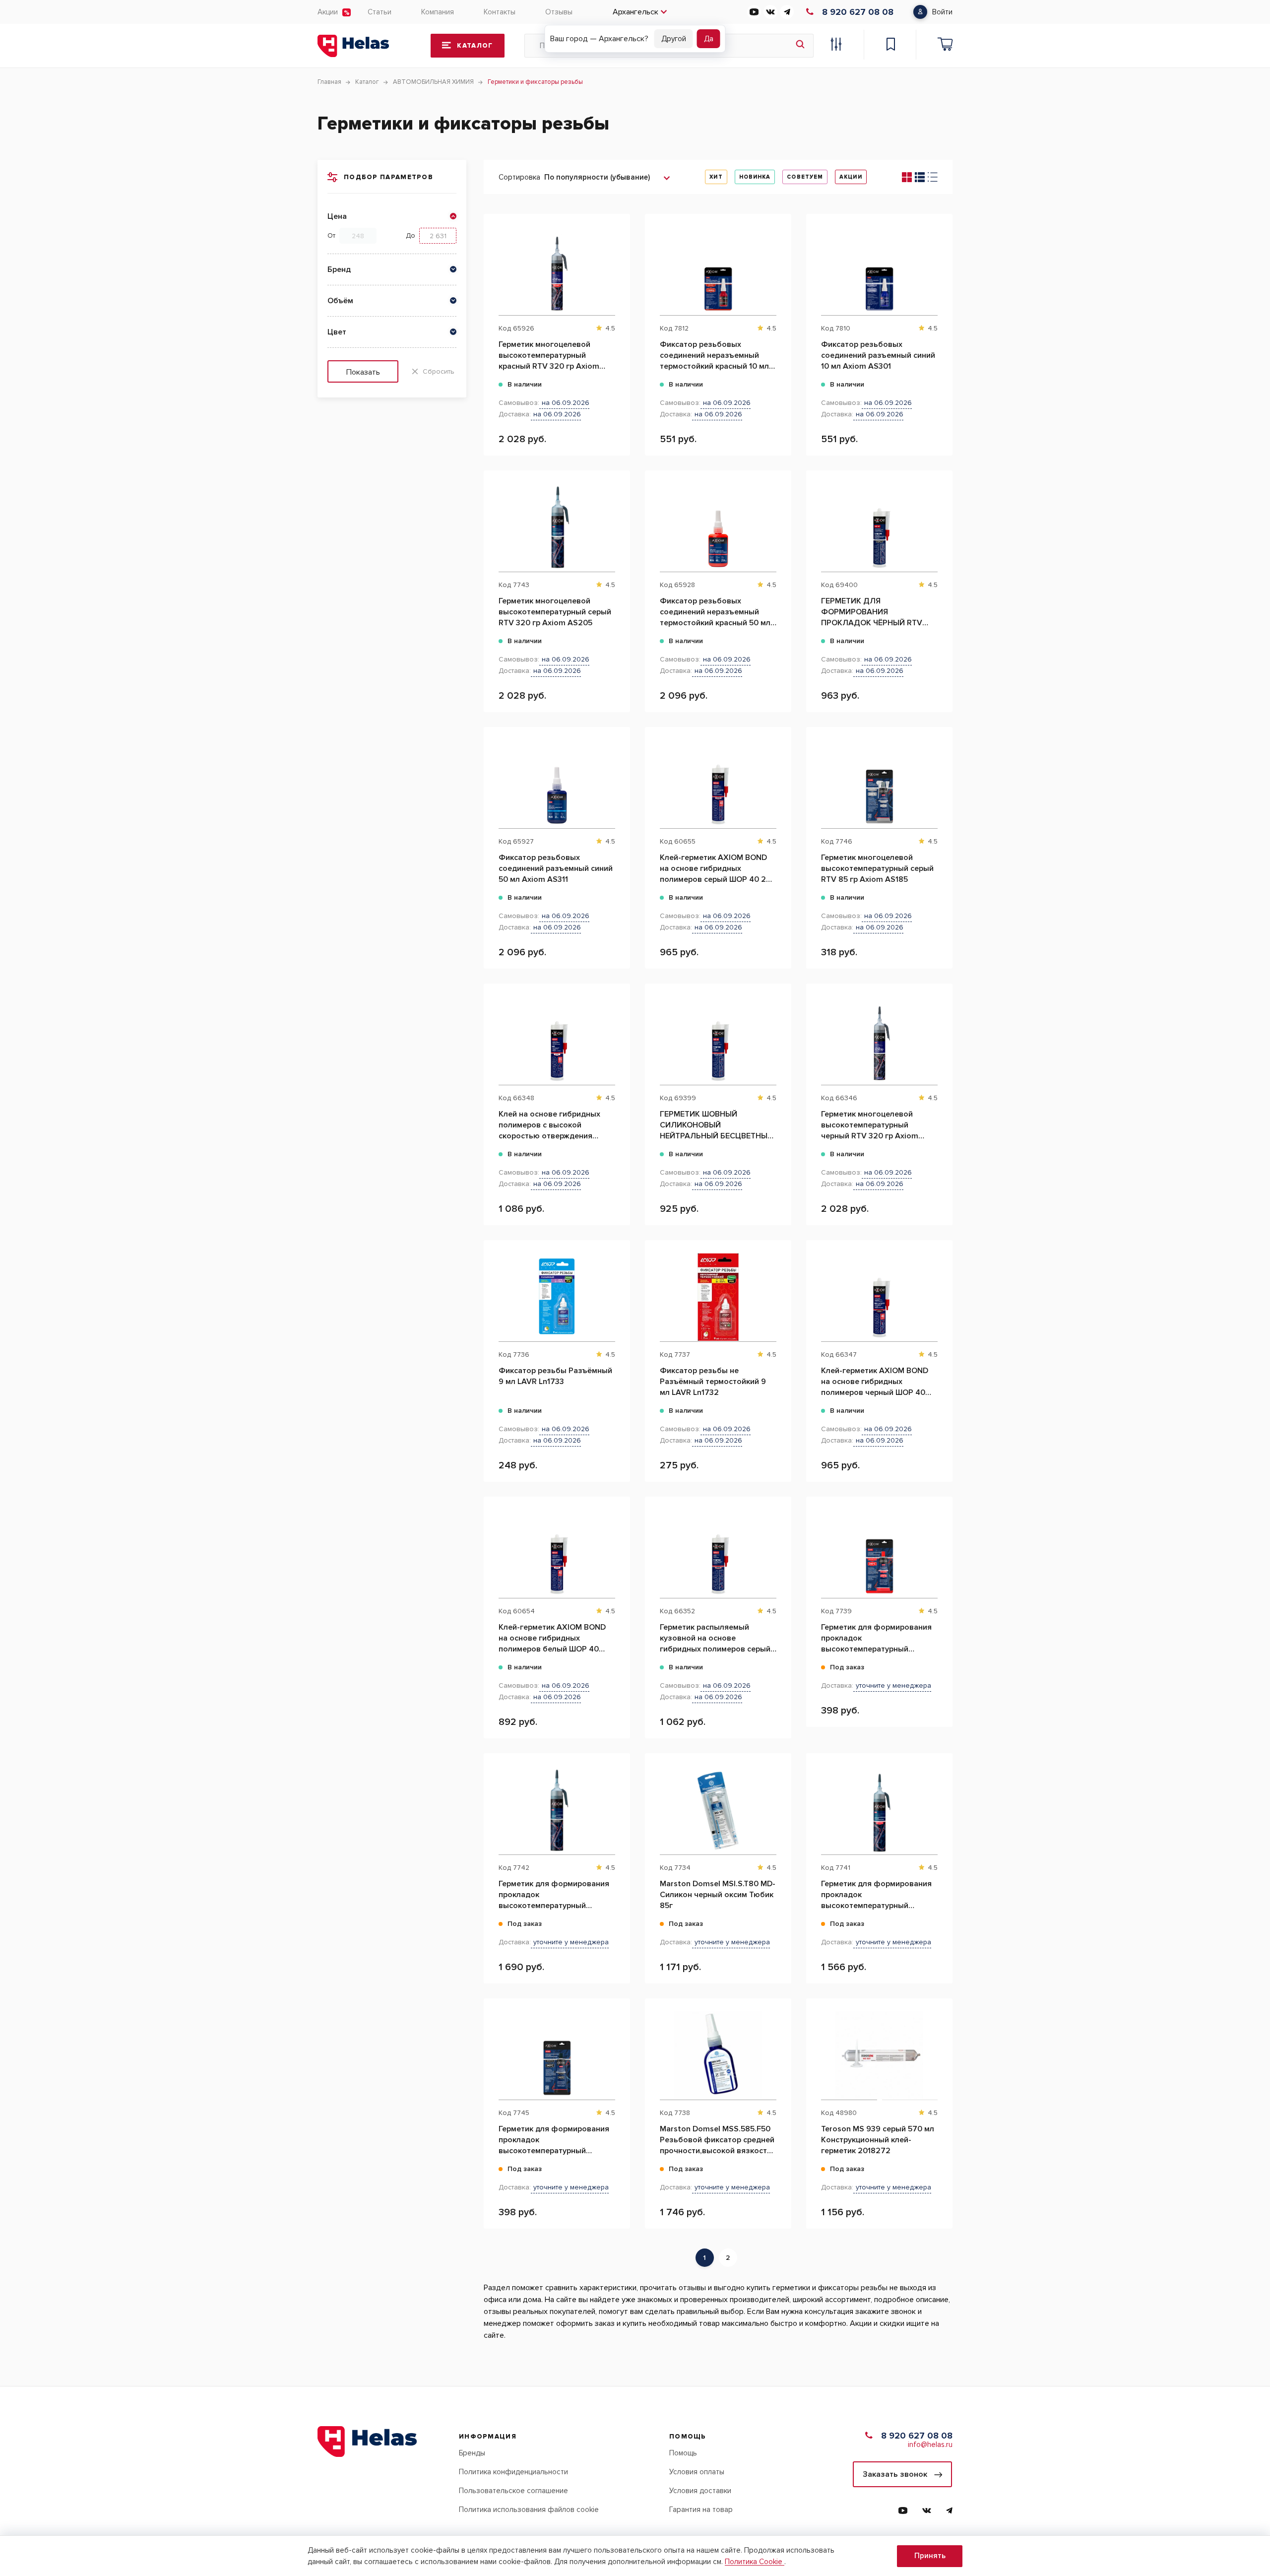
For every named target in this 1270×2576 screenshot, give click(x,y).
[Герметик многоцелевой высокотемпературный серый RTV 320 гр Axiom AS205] (557, 528)
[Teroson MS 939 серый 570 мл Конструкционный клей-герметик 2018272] (879, 2055)
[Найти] (800, 46)
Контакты (500, 12)
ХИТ (716, 177)
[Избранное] (890, 46)
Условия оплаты (697, 2472)
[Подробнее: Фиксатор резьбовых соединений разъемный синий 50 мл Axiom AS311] (617, 777)
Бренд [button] (339, 269)
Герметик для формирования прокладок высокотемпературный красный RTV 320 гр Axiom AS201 (876, 1895)
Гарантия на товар (701, 2510)
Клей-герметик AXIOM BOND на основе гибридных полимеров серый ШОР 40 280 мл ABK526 (718, 869)
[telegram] (787, 12)
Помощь (683, 2453)
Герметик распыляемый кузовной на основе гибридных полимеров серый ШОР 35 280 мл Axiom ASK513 (716, 1638)
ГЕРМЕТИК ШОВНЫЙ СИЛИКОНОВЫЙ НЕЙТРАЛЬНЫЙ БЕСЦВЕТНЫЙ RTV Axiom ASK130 (716, 1125)
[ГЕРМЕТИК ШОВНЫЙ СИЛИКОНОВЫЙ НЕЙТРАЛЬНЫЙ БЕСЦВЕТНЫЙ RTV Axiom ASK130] (718, 1041)
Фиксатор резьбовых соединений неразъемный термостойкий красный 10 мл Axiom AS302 (714, 356)
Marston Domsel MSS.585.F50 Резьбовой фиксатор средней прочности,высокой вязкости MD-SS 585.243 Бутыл (717, 2140)
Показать (363, 372)
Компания (438, 12)
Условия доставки (700, 2491)
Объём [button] (340, 301)
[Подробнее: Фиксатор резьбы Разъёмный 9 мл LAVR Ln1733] (617, 1290)
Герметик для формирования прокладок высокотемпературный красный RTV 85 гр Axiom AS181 (876, 1638)
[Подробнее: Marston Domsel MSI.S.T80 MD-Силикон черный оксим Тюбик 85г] (779, 1803)
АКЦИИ (851, 177)
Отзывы (559, 12)
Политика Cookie (755, 2562)
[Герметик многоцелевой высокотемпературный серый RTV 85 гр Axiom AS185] (879, 784)
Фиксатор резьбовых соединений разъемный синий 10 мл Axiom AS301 (878, 355)
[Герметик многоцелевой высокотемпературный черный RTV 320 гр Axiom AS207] (879, 1041)
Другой (674, 39)
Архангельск (635, 12)
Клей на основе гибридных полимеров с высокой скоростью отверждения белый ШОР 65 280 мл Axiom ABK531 (553, 1125)
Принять (930, 2556)
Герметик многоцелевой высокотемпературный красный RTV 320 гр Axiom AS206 (549, 356)
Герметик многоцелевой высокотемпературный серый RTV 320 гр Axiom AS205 (555, 612)
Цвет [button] (337, 332)
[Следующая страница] (744, 2258)
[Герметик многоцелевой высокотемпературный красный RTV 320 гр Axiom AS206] (557, 271)
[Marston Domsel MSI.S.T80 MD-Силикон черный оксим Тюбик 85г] (718, 1810)
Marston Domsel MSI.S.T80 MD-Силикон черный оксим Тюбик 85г (718, 1895)
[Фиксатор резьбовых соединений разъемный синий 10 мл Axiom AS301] (879, 271)
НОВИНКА (755, 177)
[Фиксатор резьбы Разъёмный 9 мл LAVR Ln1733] (557, 1297)
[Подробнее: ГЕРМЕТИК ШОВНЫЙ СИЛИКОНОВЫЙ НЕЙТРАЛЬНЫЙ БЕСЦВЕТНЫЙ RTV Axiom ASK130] (779, 1034)
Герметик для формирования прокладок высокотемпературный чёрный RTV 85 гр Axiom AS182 (554, 2140)
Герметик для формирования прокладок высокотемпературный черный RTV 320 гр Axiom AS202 (554, 1895)
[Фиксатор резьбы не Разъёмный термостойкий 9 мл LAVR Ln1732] (718, 1297)
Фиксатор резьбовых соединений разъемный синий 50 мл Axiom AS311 (556, 868)
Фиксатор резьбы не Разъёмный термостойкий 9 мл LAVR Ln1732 (713, 1382)
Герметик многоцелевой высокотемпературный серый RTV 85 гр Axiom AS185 (877, 868)
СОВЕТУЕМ (805, 177)
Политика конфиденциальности (513, 2472)
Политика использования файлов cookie (529, 2510)
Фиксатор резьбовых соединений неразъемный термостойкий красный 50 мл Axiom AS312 (715, 612)
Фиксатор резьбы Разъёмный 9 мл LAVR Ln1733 (555, 1376)
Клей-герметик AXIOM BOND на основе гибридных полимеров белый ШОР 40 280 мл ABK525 (552, 1638)
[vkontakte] (770, 12)
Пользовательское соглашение (513, 2491)
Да (709, 39)
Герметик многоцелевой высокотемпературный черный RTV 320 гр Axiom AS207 (870, 1125)
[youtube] (754, 12)
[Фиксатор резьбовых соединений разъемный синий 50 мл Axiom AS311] (557, 784)
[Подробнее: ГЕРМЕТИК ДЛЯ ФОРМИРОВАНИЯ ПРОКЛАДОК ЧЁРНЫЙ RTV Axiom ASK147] (940, 521)
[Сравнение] (836, 46)
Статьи (380, 12)
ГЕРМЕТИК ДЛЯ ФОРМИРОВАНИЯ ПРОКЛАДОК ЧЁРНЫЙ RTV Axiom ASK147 (872, 612)
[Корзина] (945, 46)
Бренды (472, 2453)
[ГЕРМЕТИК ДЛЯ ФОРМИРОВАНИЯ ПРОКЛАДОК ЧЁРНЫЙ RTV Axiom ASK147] (879, 528)
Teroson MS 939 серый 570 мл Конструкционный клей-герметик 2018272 (878, 2140)
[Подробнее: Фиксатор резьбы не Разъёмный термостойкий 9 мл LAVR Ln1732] (779, 1290)
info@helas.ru (930, 2444)
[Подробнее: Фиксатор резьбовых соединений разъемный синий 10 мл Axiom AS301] (940, 264)
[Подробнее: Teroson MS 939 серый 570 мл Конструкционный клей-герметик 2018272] (940, 2048)
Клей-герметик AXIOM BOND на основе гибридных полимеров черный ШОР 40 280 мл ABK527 (875, 1382)
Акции (328, 12)
